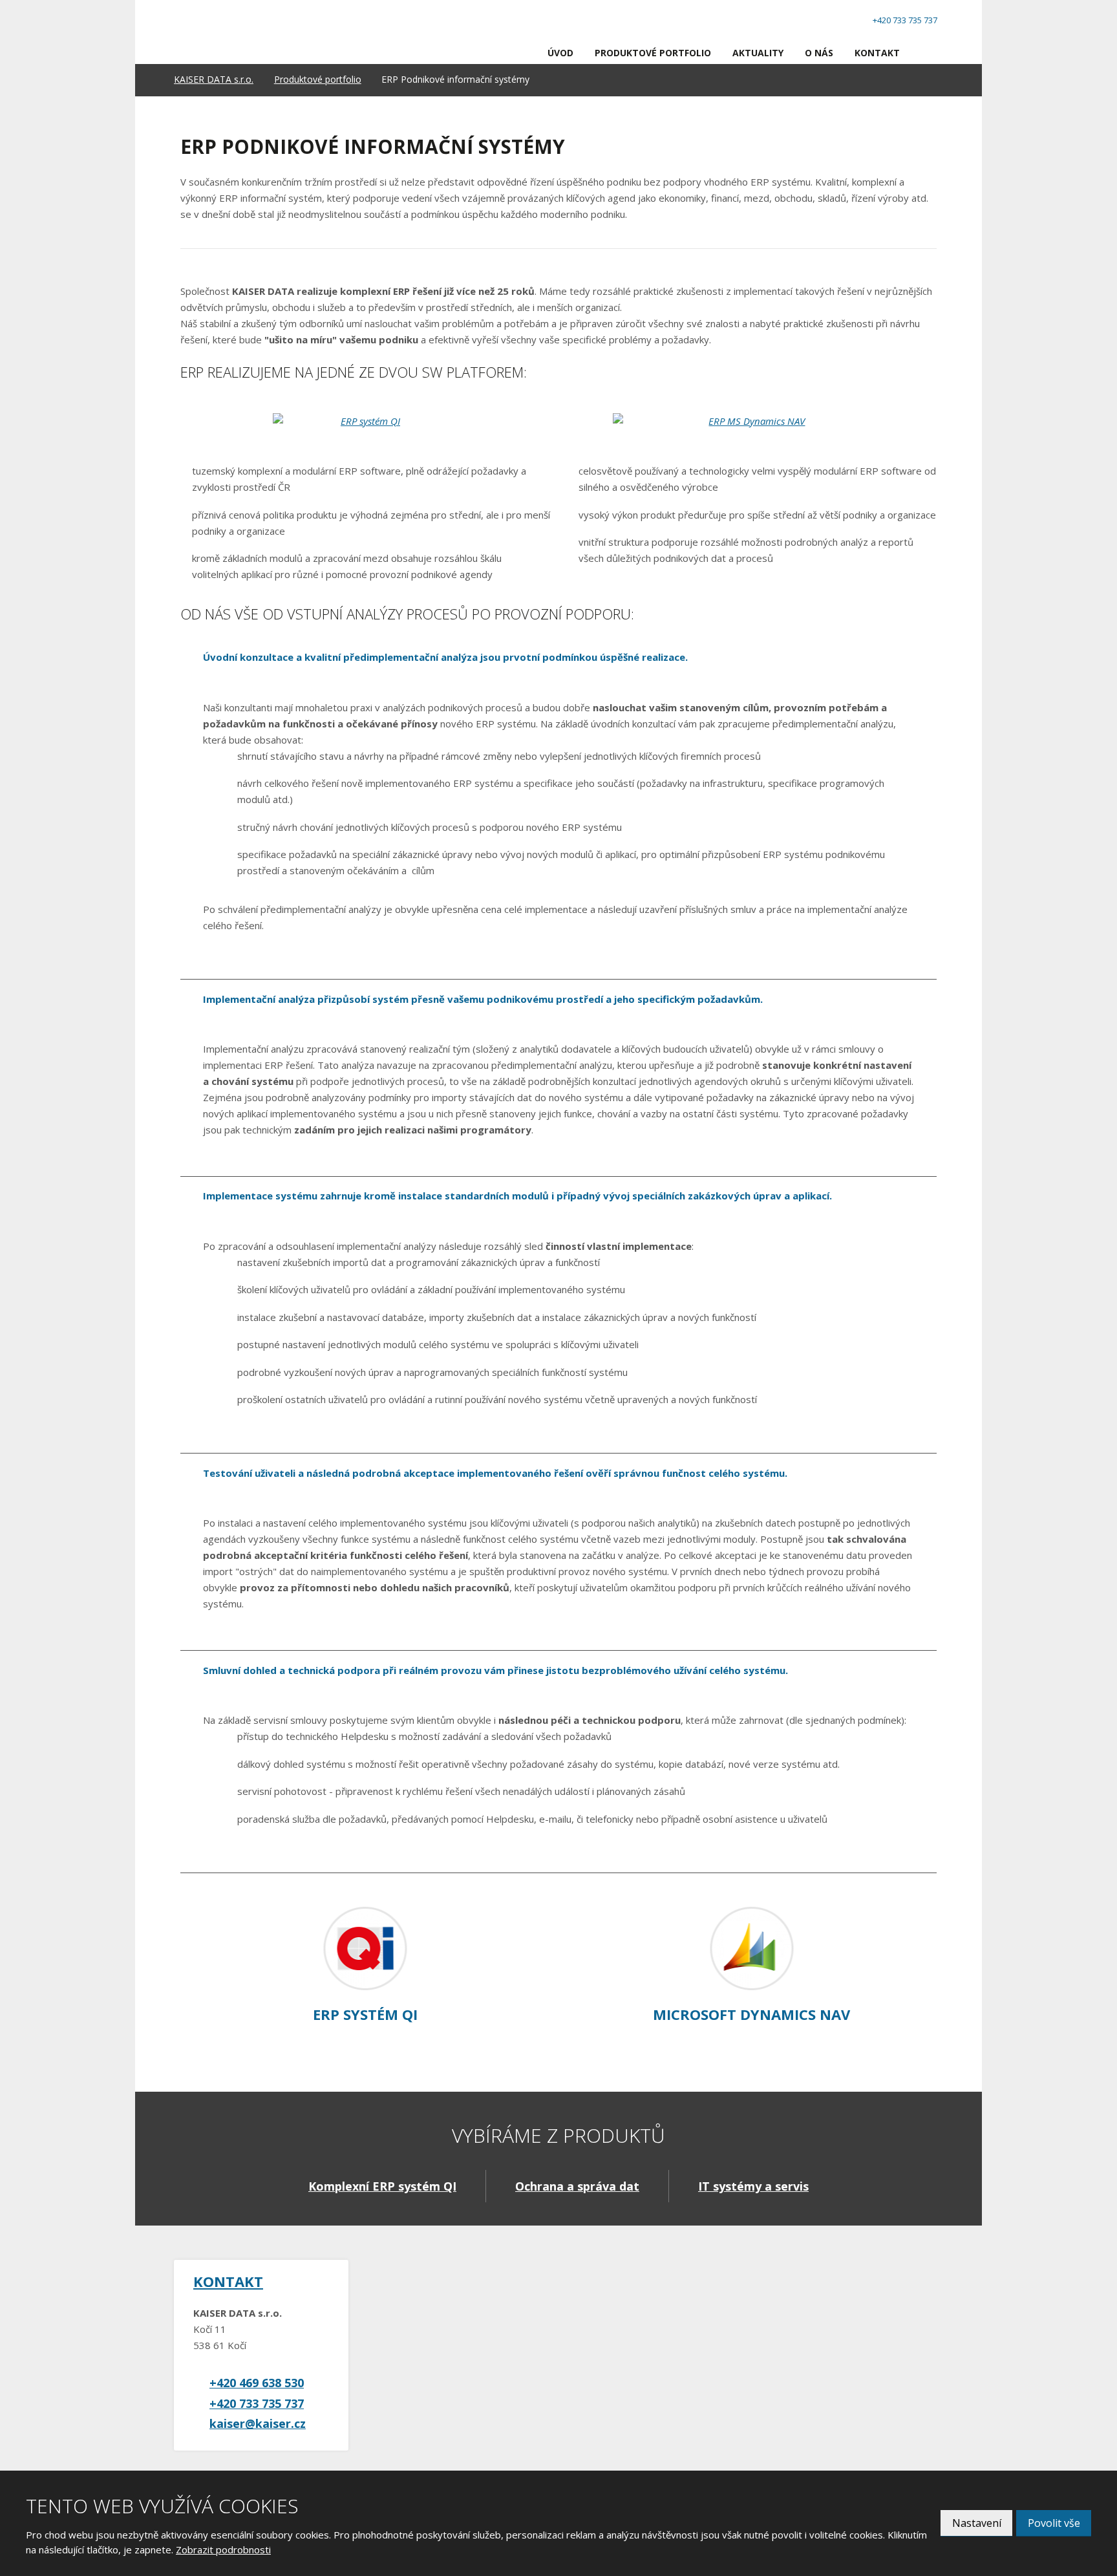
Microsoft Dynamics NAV (751, 2014)
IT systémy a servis (753, 2186)
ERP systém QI (365, 2014)
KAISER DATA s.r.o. (214, 79)
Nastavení (977, 2523)
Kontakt (877, 53)
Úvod (560, 53)
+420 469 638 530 (257, 2383)
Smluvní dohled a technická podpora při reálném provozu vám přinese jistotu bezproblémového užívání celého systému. (495, 1670)
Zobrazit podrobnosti (223, 2549)
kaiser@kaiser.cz (258, 2423)
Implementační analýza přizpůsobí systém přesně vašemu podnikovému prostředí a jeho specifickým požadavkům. (483, 999)
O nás (819, 53)
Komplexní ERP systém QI (382, 2186)
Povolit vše (1054, 2523)
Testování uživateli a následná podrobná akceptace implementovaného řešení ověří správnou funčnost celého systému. (495, 1473)
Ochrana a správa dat (577, 2186)
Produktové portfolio (653, 53)
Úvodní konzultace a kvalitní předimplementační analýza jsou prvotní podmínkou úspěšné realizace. (445, 657)
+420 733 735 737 (257, 2403)
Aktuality (758, 53)
